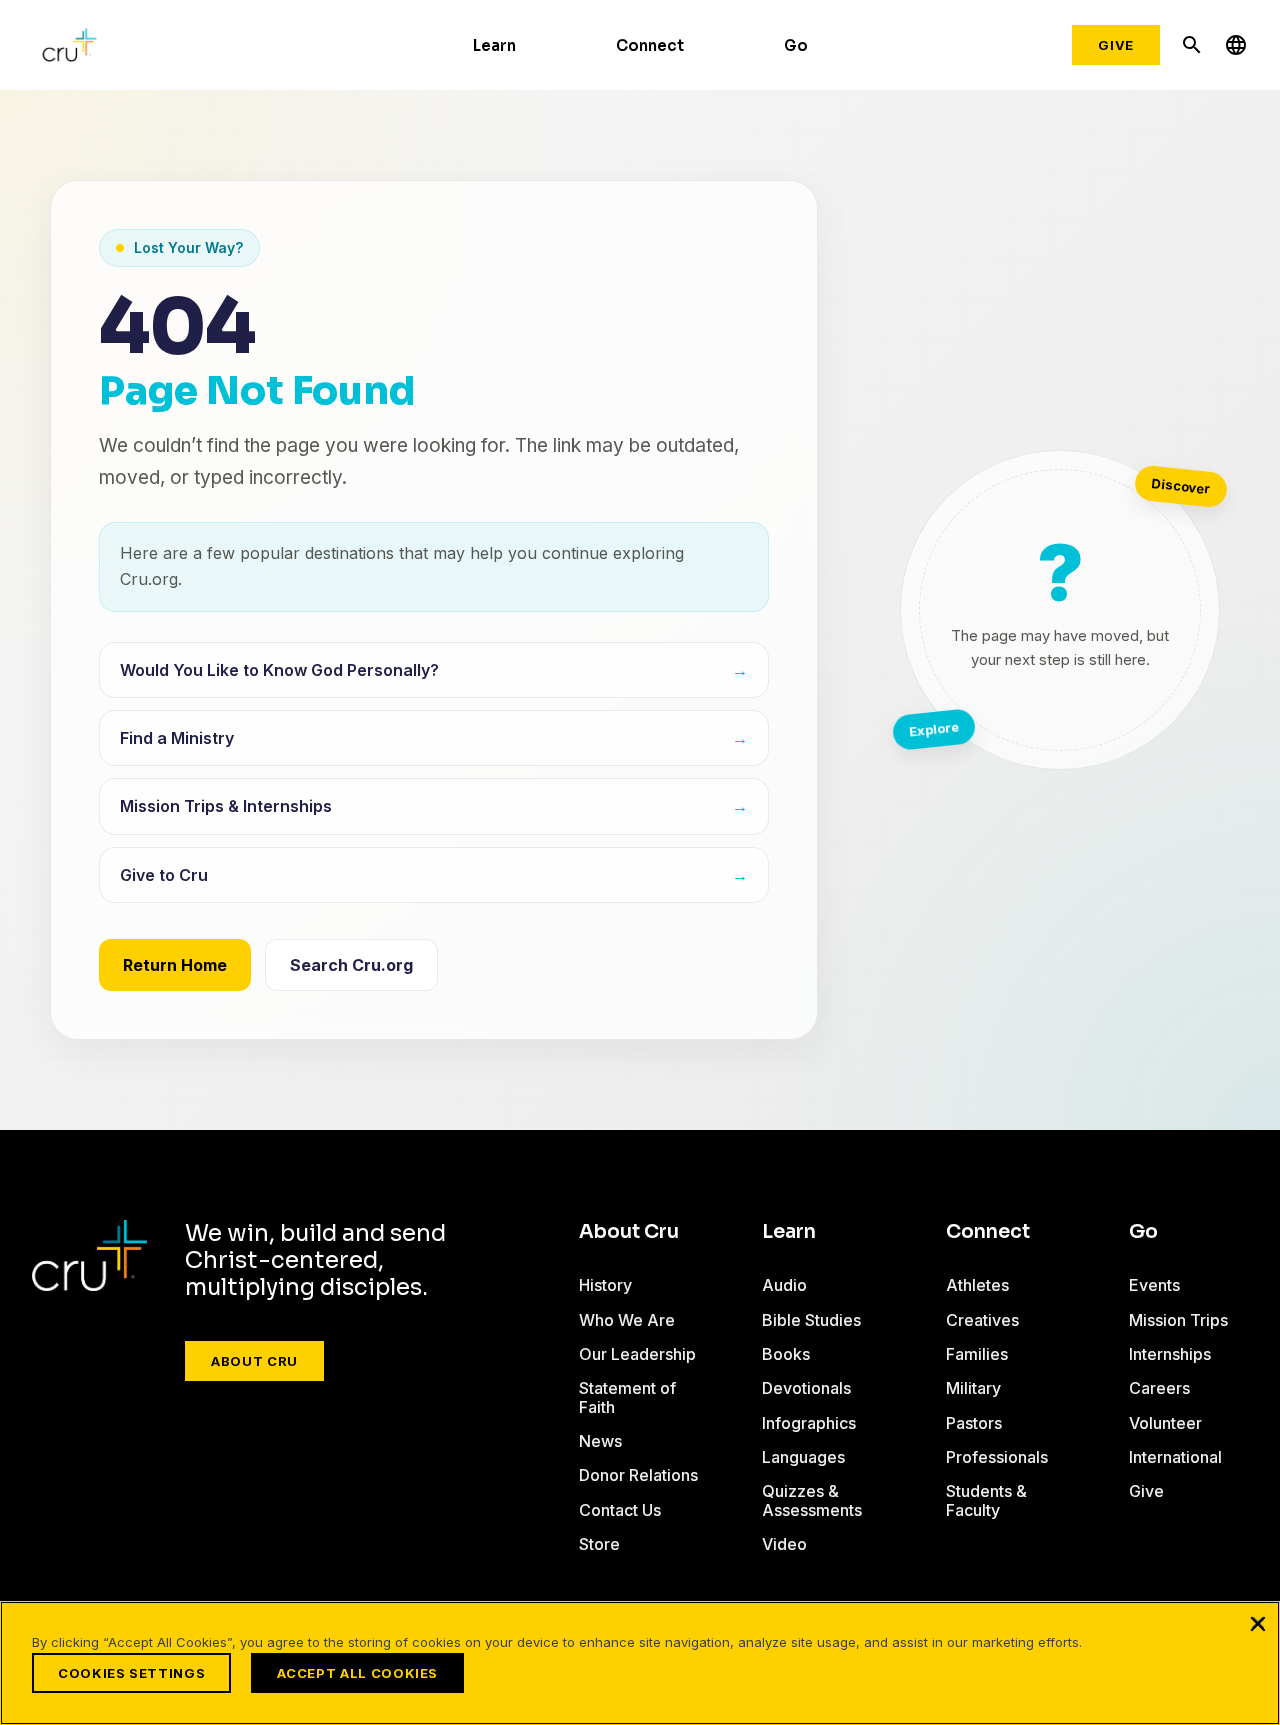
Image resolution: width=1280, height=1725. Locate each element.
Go (796, 45)
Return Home (175, 965)
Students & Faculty (986, 1500)
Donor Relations (638, 1475)
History (605, 1285)
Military (973, 1388)
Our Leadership (637, 1354)
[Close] (1258, 1623)
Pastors (974, 1423)
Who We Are (627, 1320)
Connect (650, 45)
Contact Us (620, 1510)
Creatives (982, 1320)
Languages (803, 1457)
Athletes (977, 1285)
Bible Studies (811, 1320)
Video (784, 1544)
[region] (640, 1663)
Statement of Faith (627, 1397)
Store (599, 1544)
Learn (494, 45)
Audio (784, 1285)
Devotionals (806, 1388)
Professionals (997, 1457)
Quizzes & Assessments (812, 1500)
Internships (1170, 1354)
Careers (1159, 1388)
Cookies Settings (131, 1673)
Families (977, 1354)
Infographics (809, 1423)
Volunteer (1165, 1423)
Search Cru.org (351, 965)
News (600, 1441)
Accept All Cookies (357, 1673)
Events (1154, 1285)
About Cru (254, 1361)
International (1175, 1457)
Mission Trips (1178, 1320)
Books (786, 1354)
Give (1116, 45)
